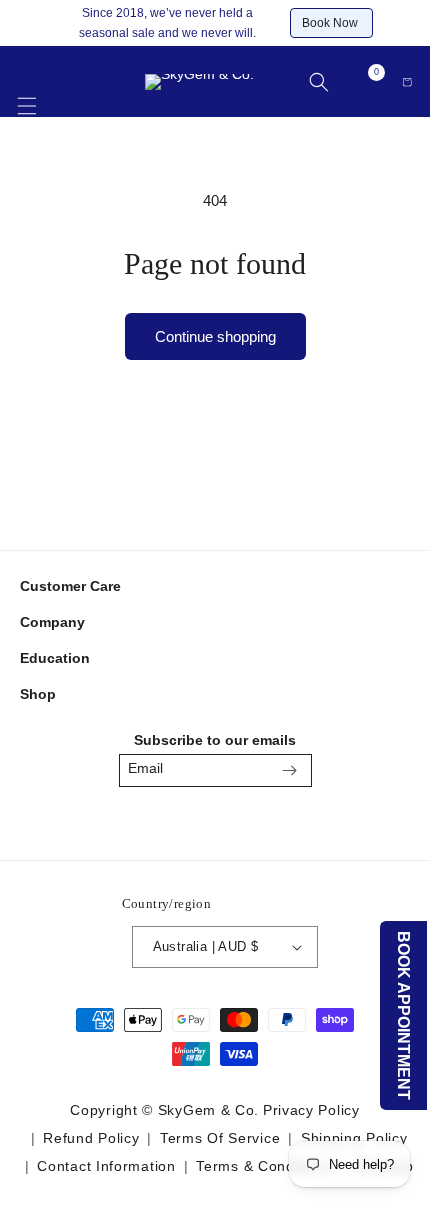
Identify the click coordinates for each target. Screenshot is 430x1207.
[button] (27, 95)
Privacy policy (311, 1110)
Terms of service (220, 1138)
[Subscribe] (290, 770)
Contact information (106, 1166)
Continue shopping (215, 336)
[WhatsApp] (262, 821)
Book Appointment (404, 1015)
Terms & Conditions (264, 1166)
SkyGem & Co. (208, 1110)
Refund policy (91, 1138)
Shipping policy (354, 1138)
